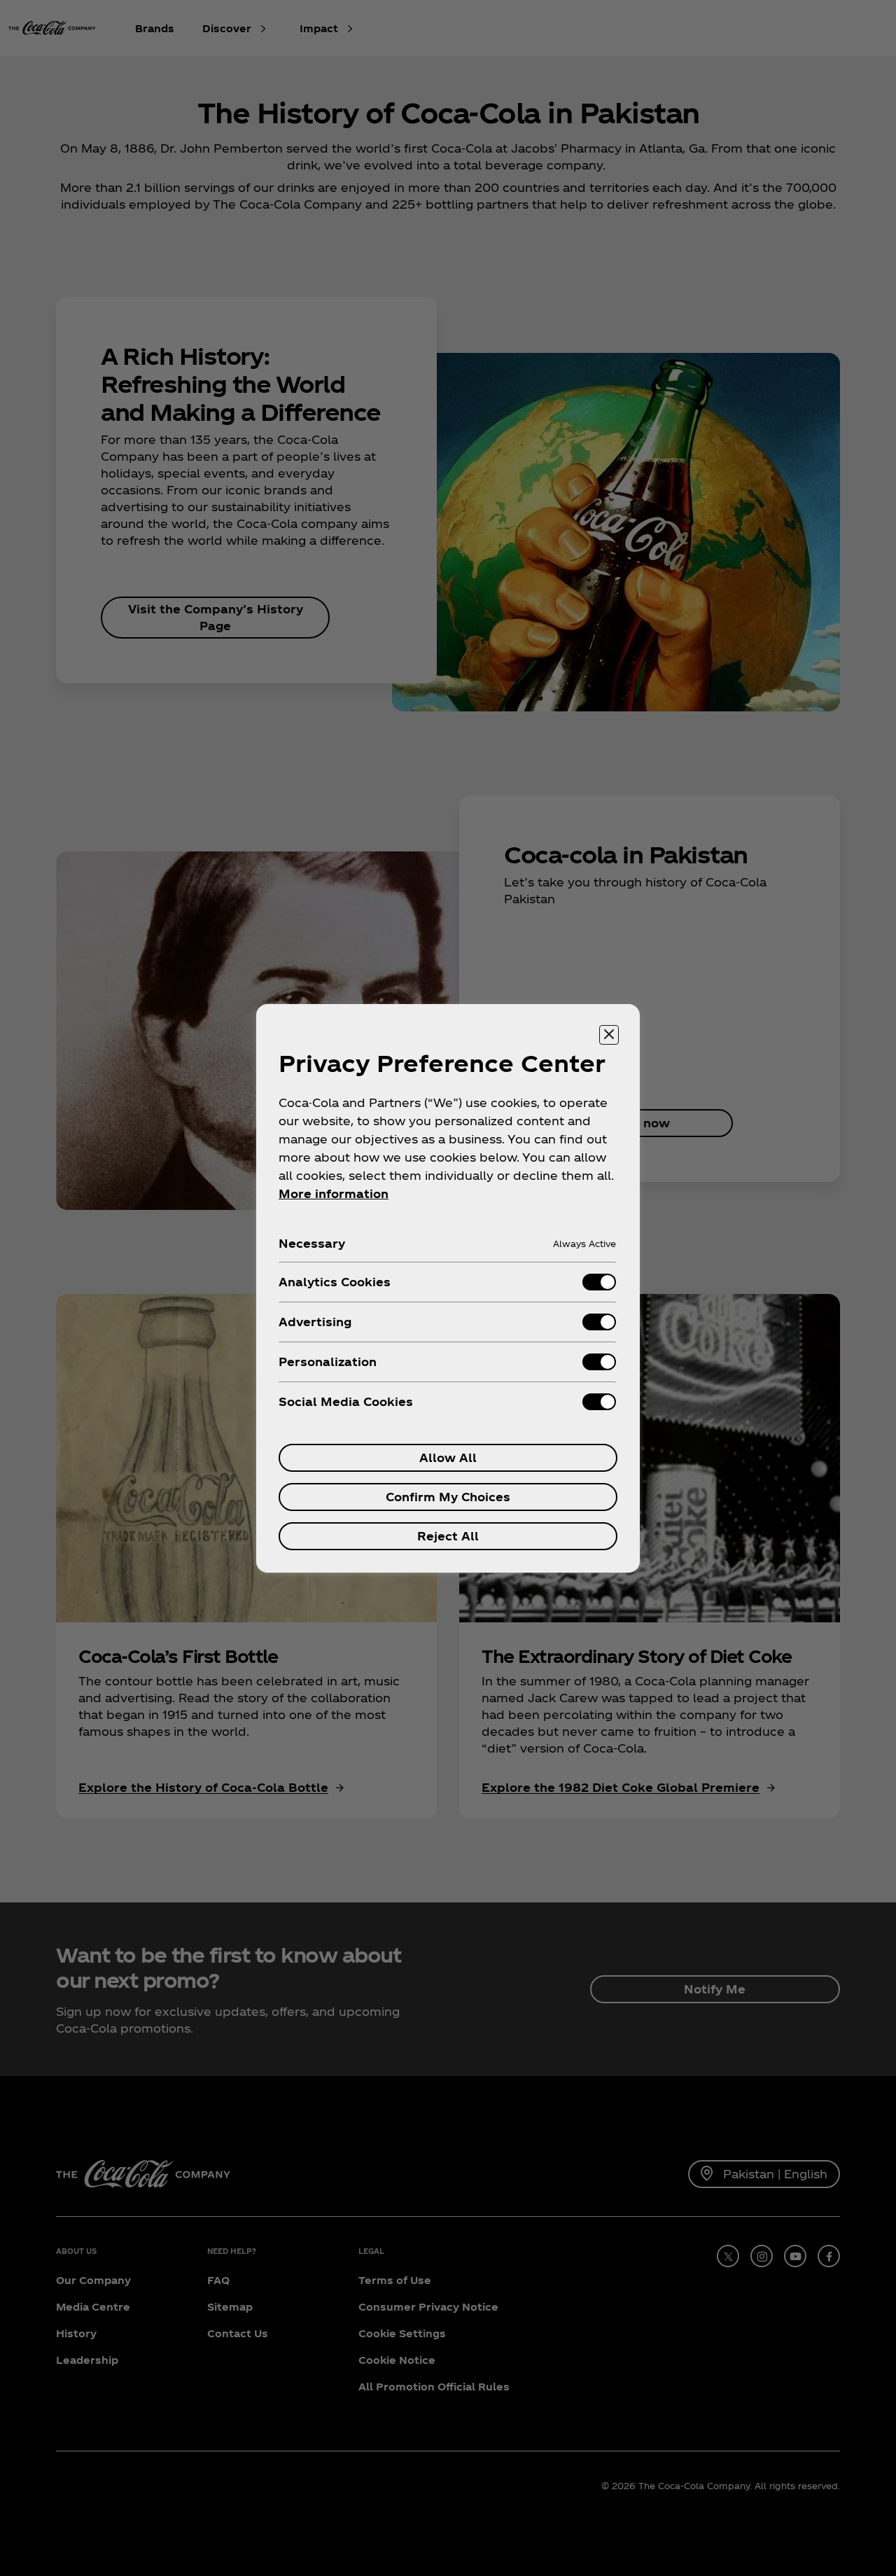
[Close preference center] (609, 1035)
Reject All (448, 1536)
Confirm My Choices (448, 1497)
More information (334, 1193)
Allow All (448, 1457)
